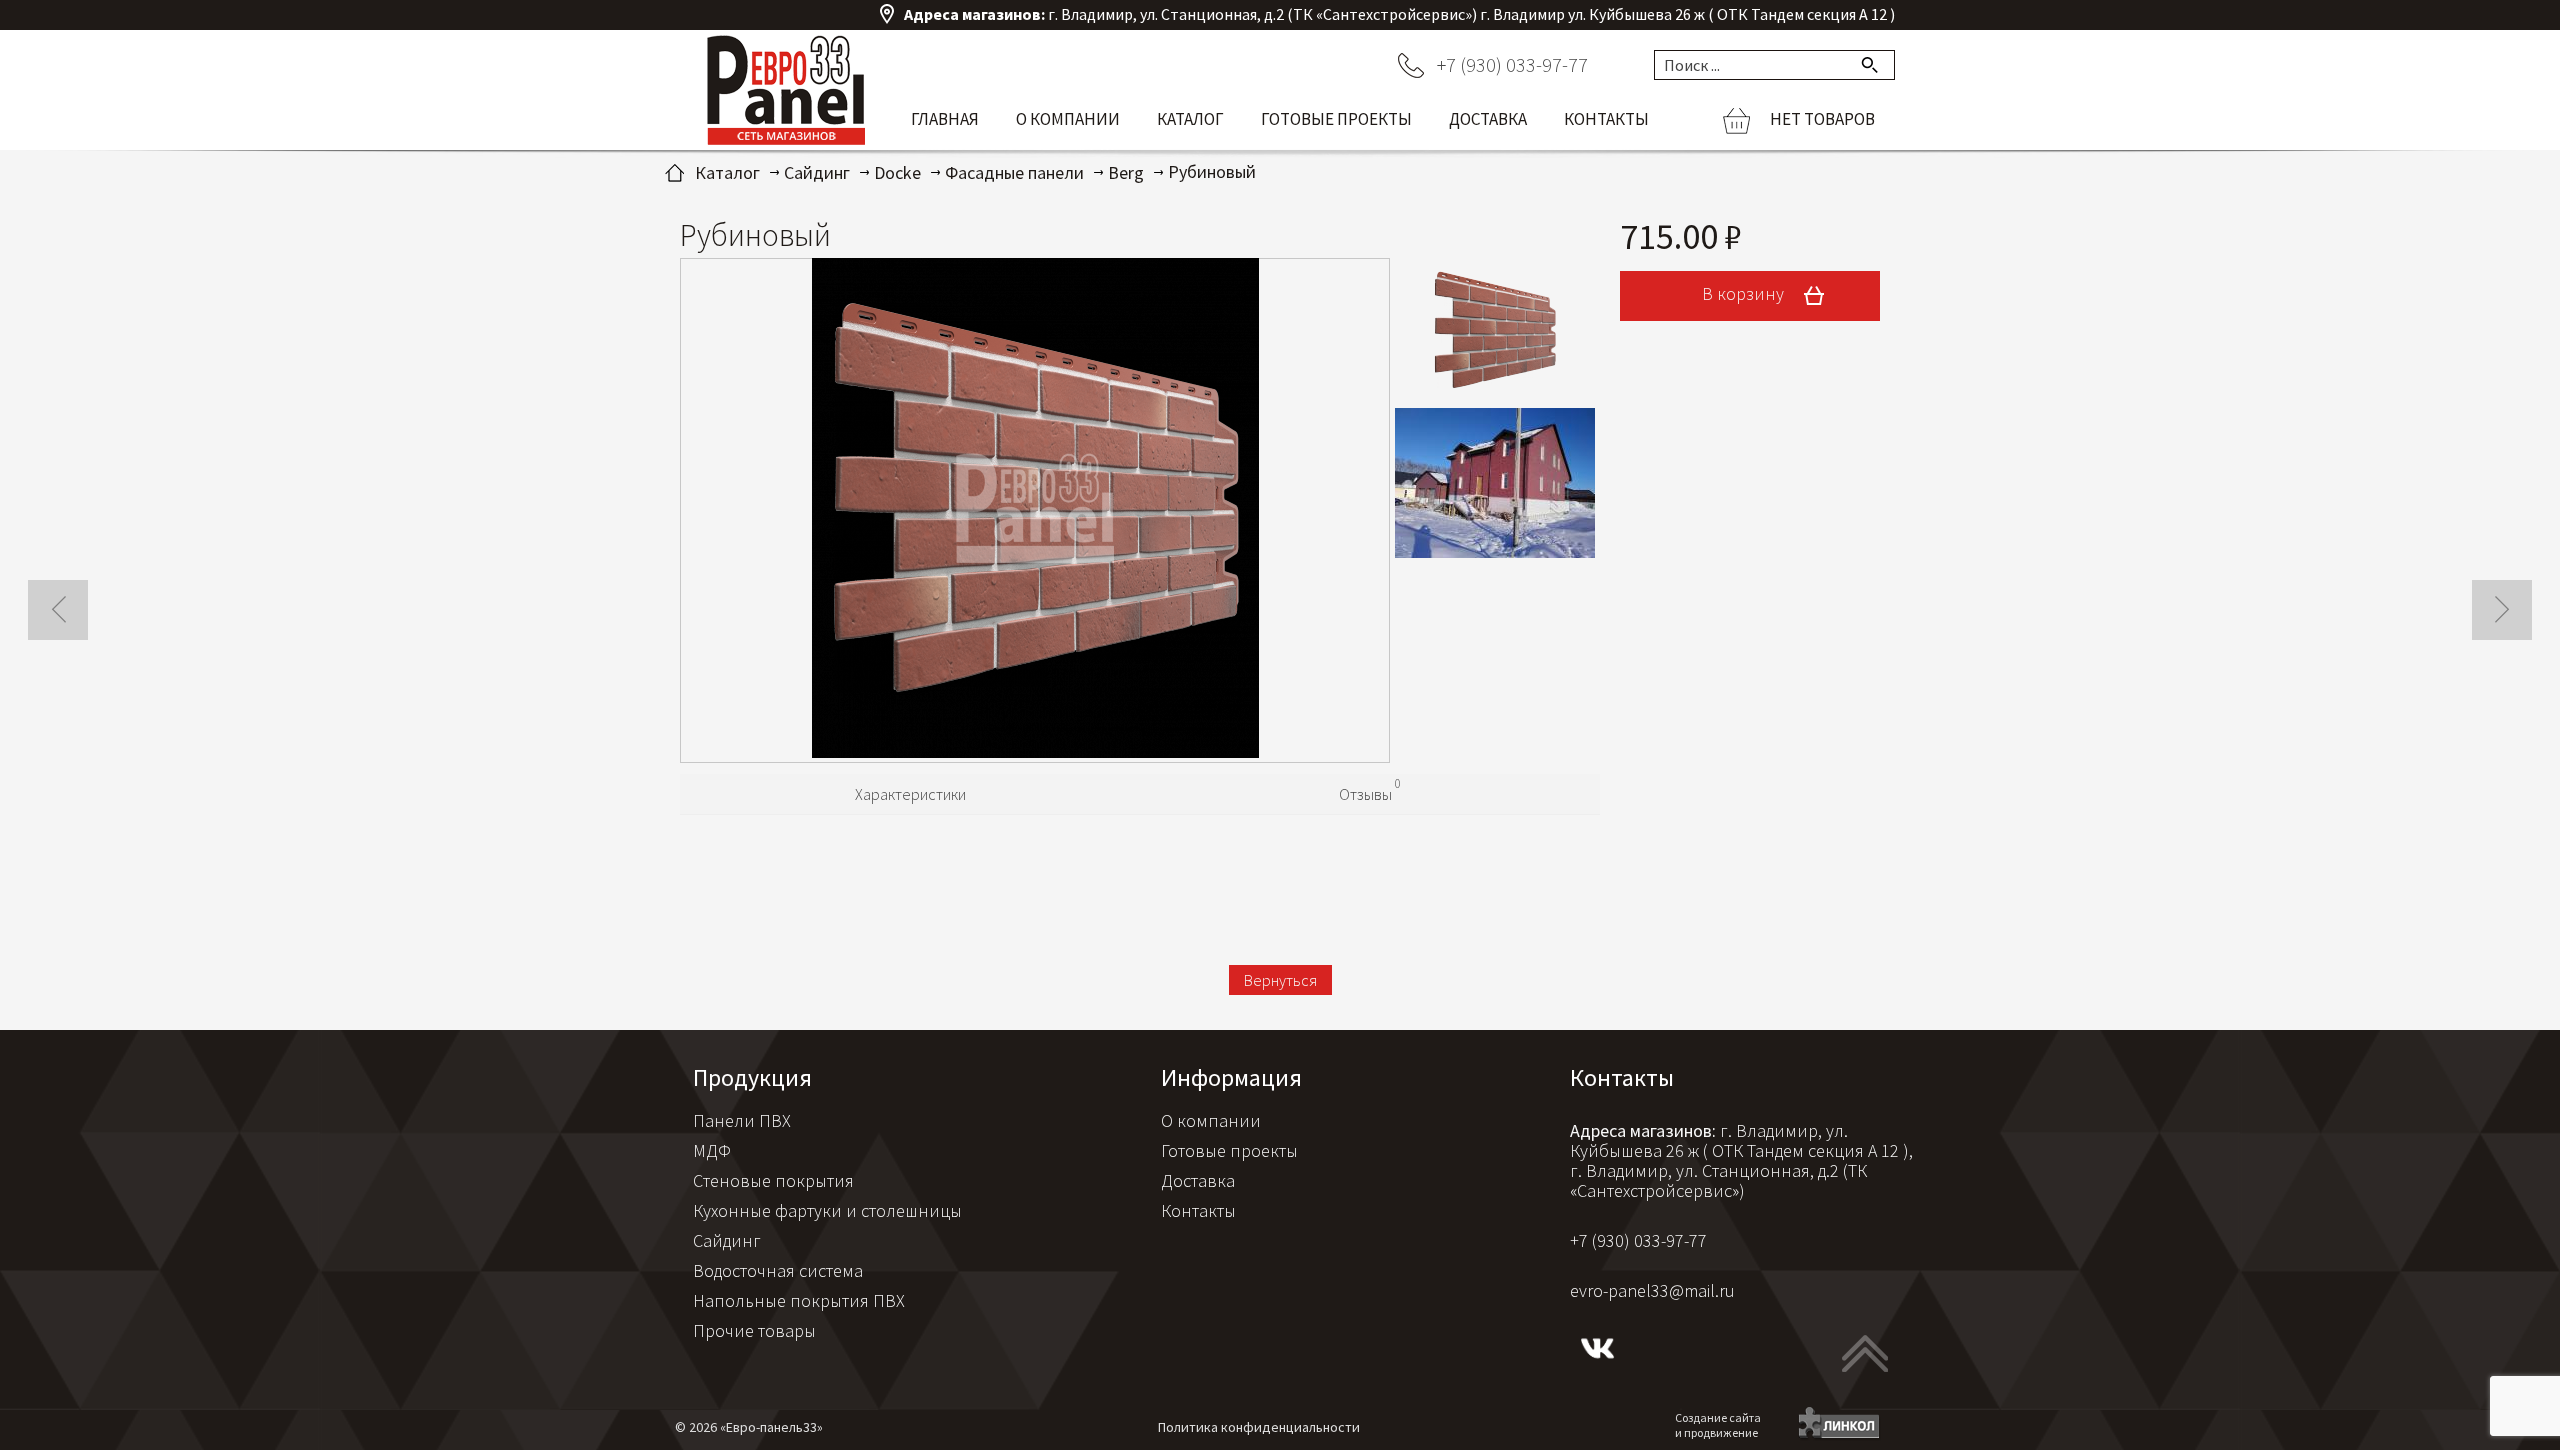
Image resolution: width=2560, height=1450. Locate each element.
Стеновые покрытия (773, 1180)
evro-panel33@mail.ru (1652, 1290)
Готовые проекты (1336, 119)
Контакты (1606, 119)
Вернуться (1280, 980)
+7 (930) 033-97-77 (1512, 64)
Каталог (1190, 119)
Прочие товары (754, 1330)
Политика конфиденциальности (1259, 1427)
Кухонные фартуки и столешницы (827, 1210)
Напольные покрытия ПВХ (799, 1300)
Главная (945, 119)
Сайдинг (727, 1240)
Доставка (1488, 119)
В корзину (1745, 293)
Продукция (752, 1077)
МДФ (712, 1150)
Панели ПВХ (742, 1120)
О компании (1068, 119)
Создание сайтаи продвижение (1718, 1425)
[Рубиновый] (1035, 510)
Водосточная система (778, 1270)
